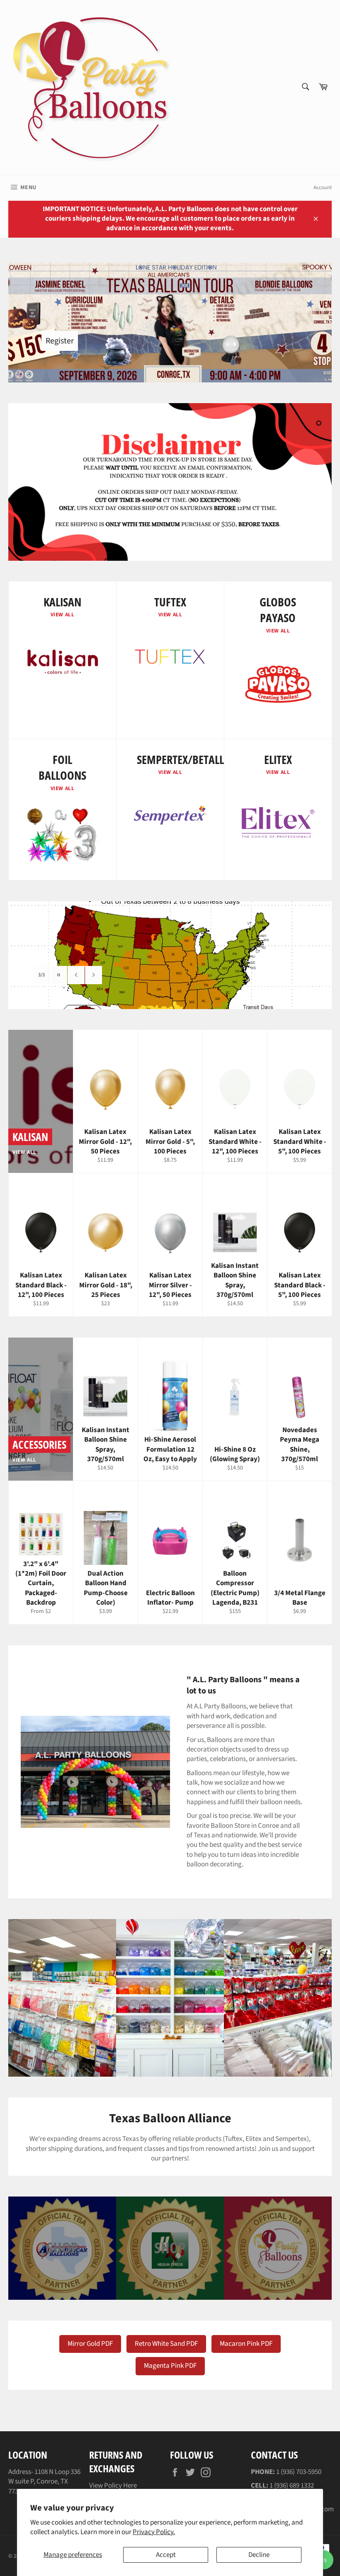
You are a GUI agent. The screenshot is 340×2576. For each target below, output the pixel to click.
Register (60, 341)
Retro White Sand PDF (166, 2344)
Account (323, 187)
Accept (166, 2555)
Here (130, 2486)
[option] (170, 955)
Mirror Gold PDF (90, 2344)
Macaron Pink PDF (246, 2344)
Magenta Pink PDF (170, 2366)
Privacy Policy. (154, 2532)
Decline (259, 2555)
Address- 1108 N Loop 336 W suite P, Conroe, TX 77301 (44, 2482)
